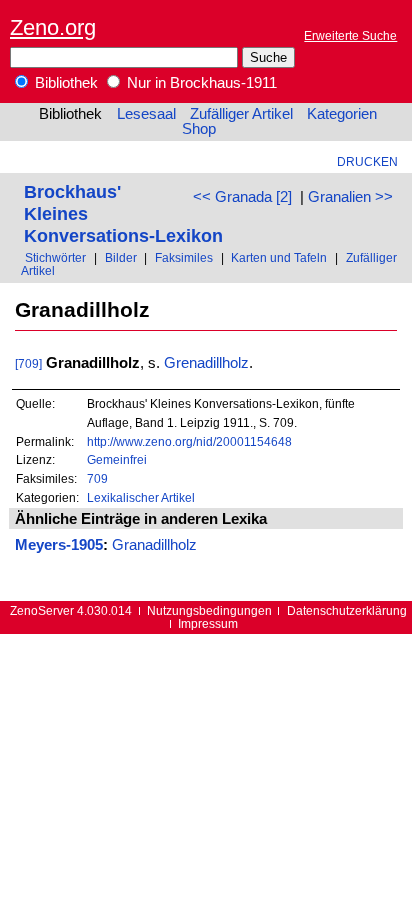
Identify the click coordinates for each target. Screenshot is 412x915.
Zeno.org (53, 27)
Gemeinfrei (117, 459)
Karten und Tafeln (279, 257)
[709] (28, 363)
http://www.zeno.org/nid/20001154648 (189, 441)
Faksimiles (184, 257)
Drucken (367, 161)
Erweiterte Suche (350, 35)
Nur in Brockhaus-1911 (200, 83)
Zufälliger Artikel (241, 114)
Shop (199, 129)
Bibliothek (64, 83)
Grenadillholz (206, 363)
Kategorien (342, 114)
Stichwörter (55, 257)
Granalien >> (350, 197)
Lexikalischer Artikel (141, 497)
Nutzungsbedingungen (209, 610)
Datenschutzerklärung (347, 610)
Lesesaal (146, 114)
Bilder (121, 257)
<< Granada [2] (242, 197)
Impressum (208, 623)
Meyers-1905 (59, 545)
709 (97, 478)
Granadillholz (154, 545)
